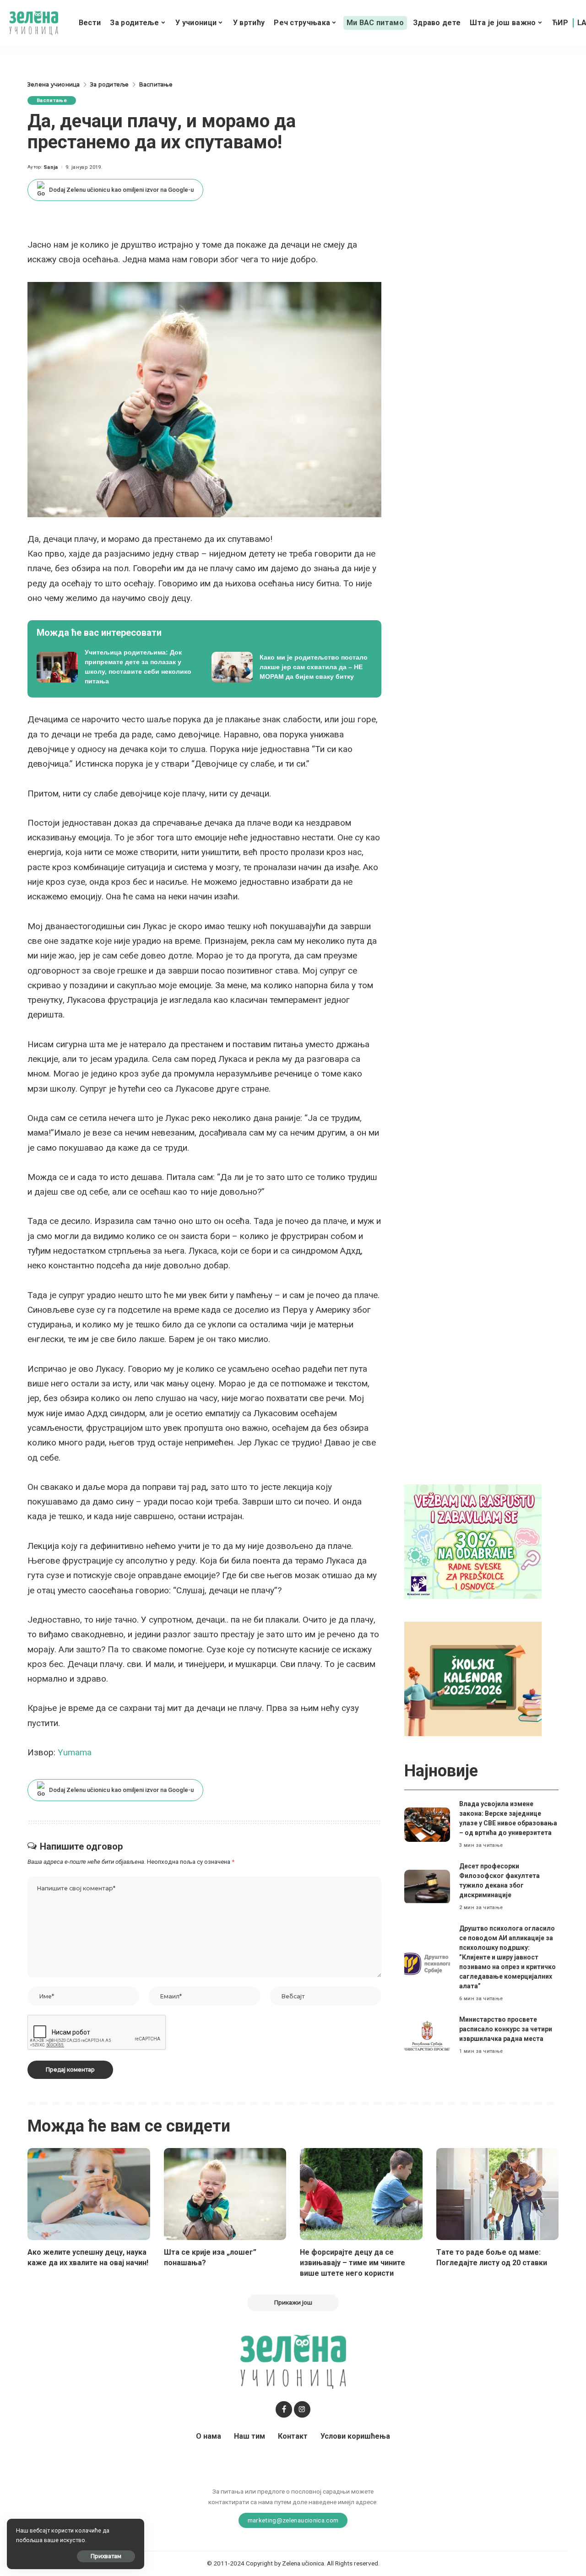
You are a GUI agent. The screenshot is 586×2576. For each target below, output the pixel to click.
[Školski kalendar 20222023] (473, 1678)
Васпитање (52, 100)
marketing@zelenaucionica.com (293, 2520)
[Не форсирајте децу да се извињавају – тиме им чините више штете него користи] (361, 2194)
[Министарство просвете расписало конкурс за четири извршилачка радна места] (427, 2036)
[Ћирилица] (560, 23)
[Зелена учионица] (34, 23)
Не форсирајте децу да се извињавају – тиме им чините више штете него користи (353, 2263)
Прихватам (106, 2556)
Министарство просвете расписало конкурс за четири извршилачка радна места (506, 2029)
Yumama (75, 1752)
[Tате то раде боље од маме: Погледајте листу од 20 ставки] (498, 2194)
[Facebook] (284, 2409)
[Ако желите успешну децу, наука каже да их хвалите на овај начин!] (89, 2194)
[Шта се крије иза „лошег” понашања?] (225, 2194)
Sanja (51, 167)
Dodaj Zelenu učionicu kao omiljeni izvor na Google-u (121, 190)
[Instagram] (302, 2409)
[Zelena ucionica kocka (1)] (473, 1541)
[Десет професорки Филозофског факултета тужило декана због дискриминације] (427, 1887)
